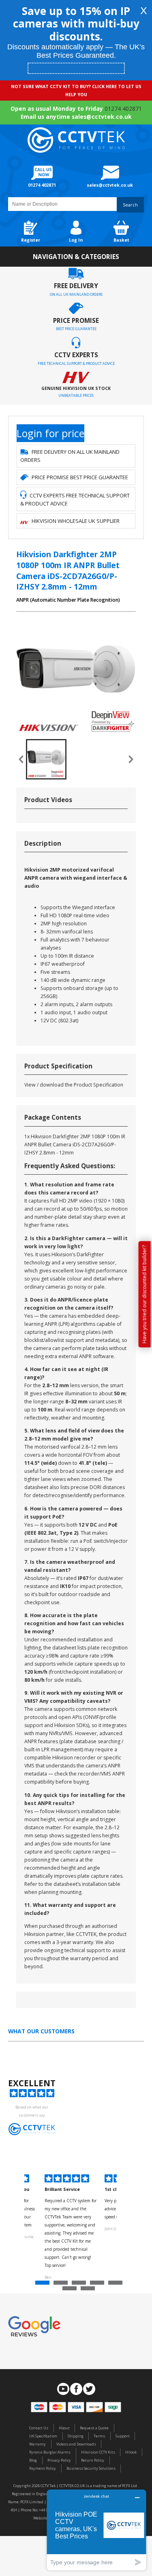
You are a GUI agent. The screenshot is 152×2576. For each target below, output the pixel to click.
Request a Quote (94, 2428)
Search (130, 205)
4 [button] (98, 2285)
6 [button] (71, 2290)
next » (131, 759)
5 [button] (116, 2285)
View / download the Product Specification (74, 1085)
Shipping (76, 2436)
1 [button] (43, 2285)
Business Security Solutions (91, 2468)
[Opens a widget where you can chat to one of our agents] (96, 2530)
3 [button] (80, 2285)
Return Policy (93, 2460)
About (64, 2428)
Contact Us (39, 2428)
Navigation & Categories (76, 257)
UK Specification (43, 2436)
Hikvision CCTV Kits (98, 2452)
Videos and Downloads (76, 2444)
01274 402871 (123, 108)
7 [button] (89, 2290)
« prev (21, 759)
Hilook (131, 2452)
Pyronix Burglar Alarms (50, 2452)
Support (123, 2436)
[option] (71, 2228)
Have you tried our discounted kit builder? (145, 1294)
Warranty (37, 2444)
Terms (99, 2436)
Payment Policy (43, 2468)
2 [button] (62, 2285)
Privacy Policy (59, 2460)
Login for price (50, 433)
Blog (33, 2460)
